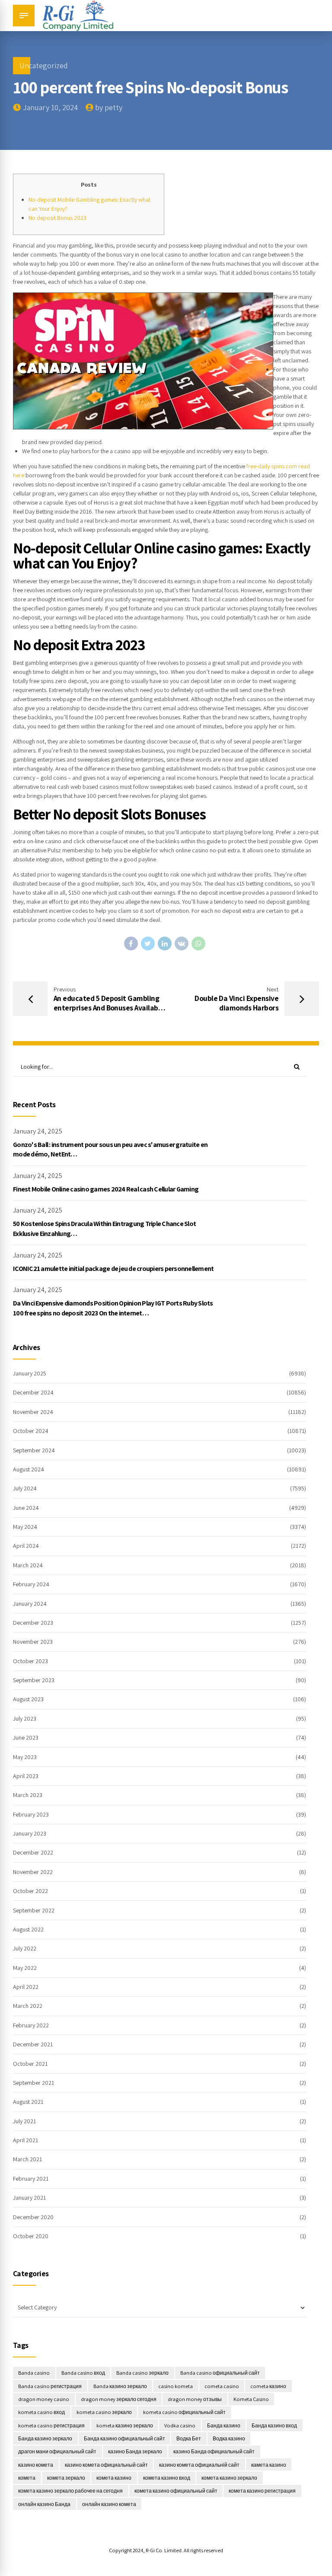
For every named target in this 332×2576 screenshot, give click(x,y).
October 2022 (30, 1891)
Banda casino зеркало (142, 2373)
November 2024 (33, 1412)
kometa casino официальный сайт (184, 2412)
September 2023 (34, 1680)
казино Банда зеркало (135, 2451)
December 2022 (33, 1852)
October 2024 (31, 1431)
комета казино (114, 2478)
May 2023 (25, 1757)
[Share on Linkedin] (165, 943)
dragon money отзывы (195, 2399)
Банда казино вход (274, 2425)
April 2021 (26, 2140)
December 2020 (33, 2217)
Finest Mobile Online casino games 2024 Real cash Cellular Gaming (106, 1189)
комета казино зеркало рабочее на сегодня (70, 2491)
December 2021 (33, 2044)
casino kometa (176, 2386)
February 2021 (31, 2179)
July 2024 (25, 1488)
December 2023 (33, 1623)
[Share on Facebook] (131, 943)
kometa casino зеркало (104, 2412)
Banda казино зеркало (120, 2386)
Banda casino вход (83, 2373)
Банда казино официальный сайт (124, 2438)
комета (27, 2478)
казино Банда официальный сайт (214, 2451)
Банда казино (224, 2425)
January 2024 (30, 1604)
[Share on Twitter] (148, 943)
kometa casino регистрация (51, 2425)
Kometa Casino (251, 2399)
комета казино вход (167, 2478)
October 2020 (31, 2236)
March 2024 (28, 1565)
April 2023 (26, 1776)
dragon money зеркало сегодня (119, 2399)
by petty (109, 107)
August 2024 (29, 1469)
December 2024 (33, 1392)
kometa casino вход (41, 2412)
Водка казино (229, 2438)
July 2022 (25, 1948)
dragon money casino (44, 2399)
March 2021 (27, 2159)
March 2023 (28, 1795)
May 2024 (25, 1527)
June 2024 (26, 1508)
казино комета (36, 2465)
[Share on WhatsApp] (198, 943)
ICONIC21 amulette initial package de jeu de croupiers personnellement (113, 1269)
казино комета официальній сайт (199, 2465)
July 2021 (24, 2121)
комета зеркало (66, 2478)
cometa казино (268, 2386)
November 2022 (33, 1872)
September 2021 (34, 2083)
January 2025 (30, 1373)
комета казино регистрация (262, 2491)
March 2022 (28, 2006)
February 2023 (31, 1814)
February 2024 (31, 1584)
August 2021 (28, 2102)
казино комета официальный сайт (106, 2465)
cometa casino (222, 2386)
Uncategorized (44, 65)
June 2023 (26, 1737)
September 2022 (34, 1910)
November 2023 (33, 1642)
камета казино (269, 2465)
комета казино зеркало (229, 2478)
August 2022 (28, 1929)
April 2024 (26, 1546)
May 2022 (25, 1968)
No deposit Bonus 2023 (57, 218)
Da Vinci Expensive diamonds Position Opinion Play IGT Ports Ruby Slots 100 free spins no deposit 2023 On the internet (113, 1308)
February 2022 (31, 2025)
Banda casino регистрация (50, 2386)
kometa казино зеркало (125, 2425)
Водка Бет (189, 2438)
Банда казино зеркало (45, 2438)
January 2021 (29, 2198)
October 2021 (30, 2064)
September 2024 (34, 1450)
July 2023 (25, 1718)
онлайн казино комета (109, 2504)
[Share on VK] (182, 943)
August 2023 (28, 1699)
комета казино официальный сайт (176, 2491)
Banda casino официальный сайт (220, 2373)
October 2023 (30, 1661)
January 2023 (30, 1833)
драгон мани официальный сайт (57, 2451)
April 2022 (26, 1987)
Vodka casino (180, 2425)
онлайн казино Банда (44, 2504)
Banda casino (34, 2373)
